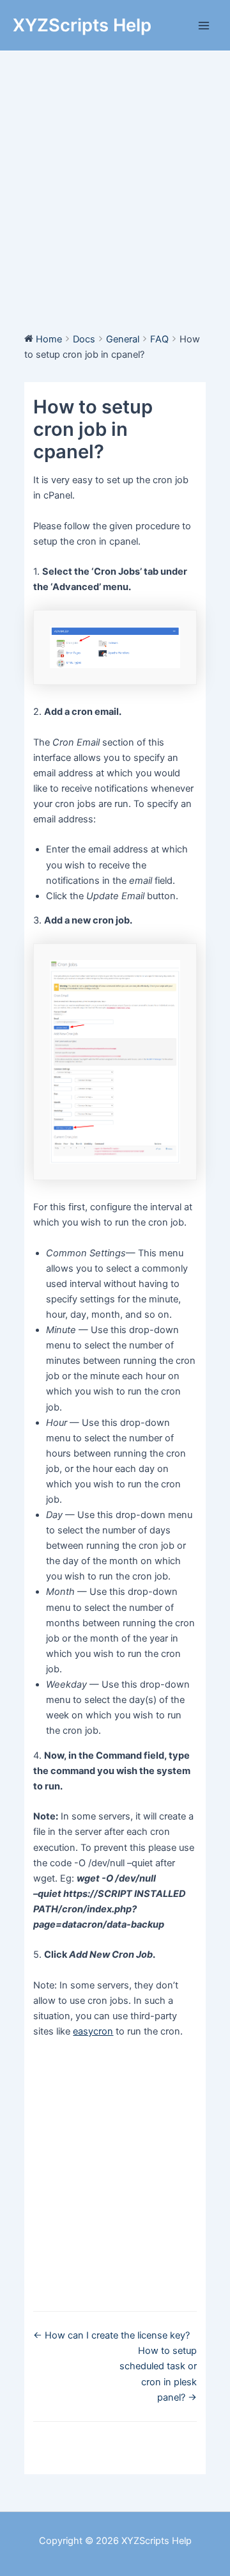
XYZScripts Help (82, 25)
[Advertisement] (115, 173)
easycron (93, 2031)
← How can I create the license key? (111, 2335)
